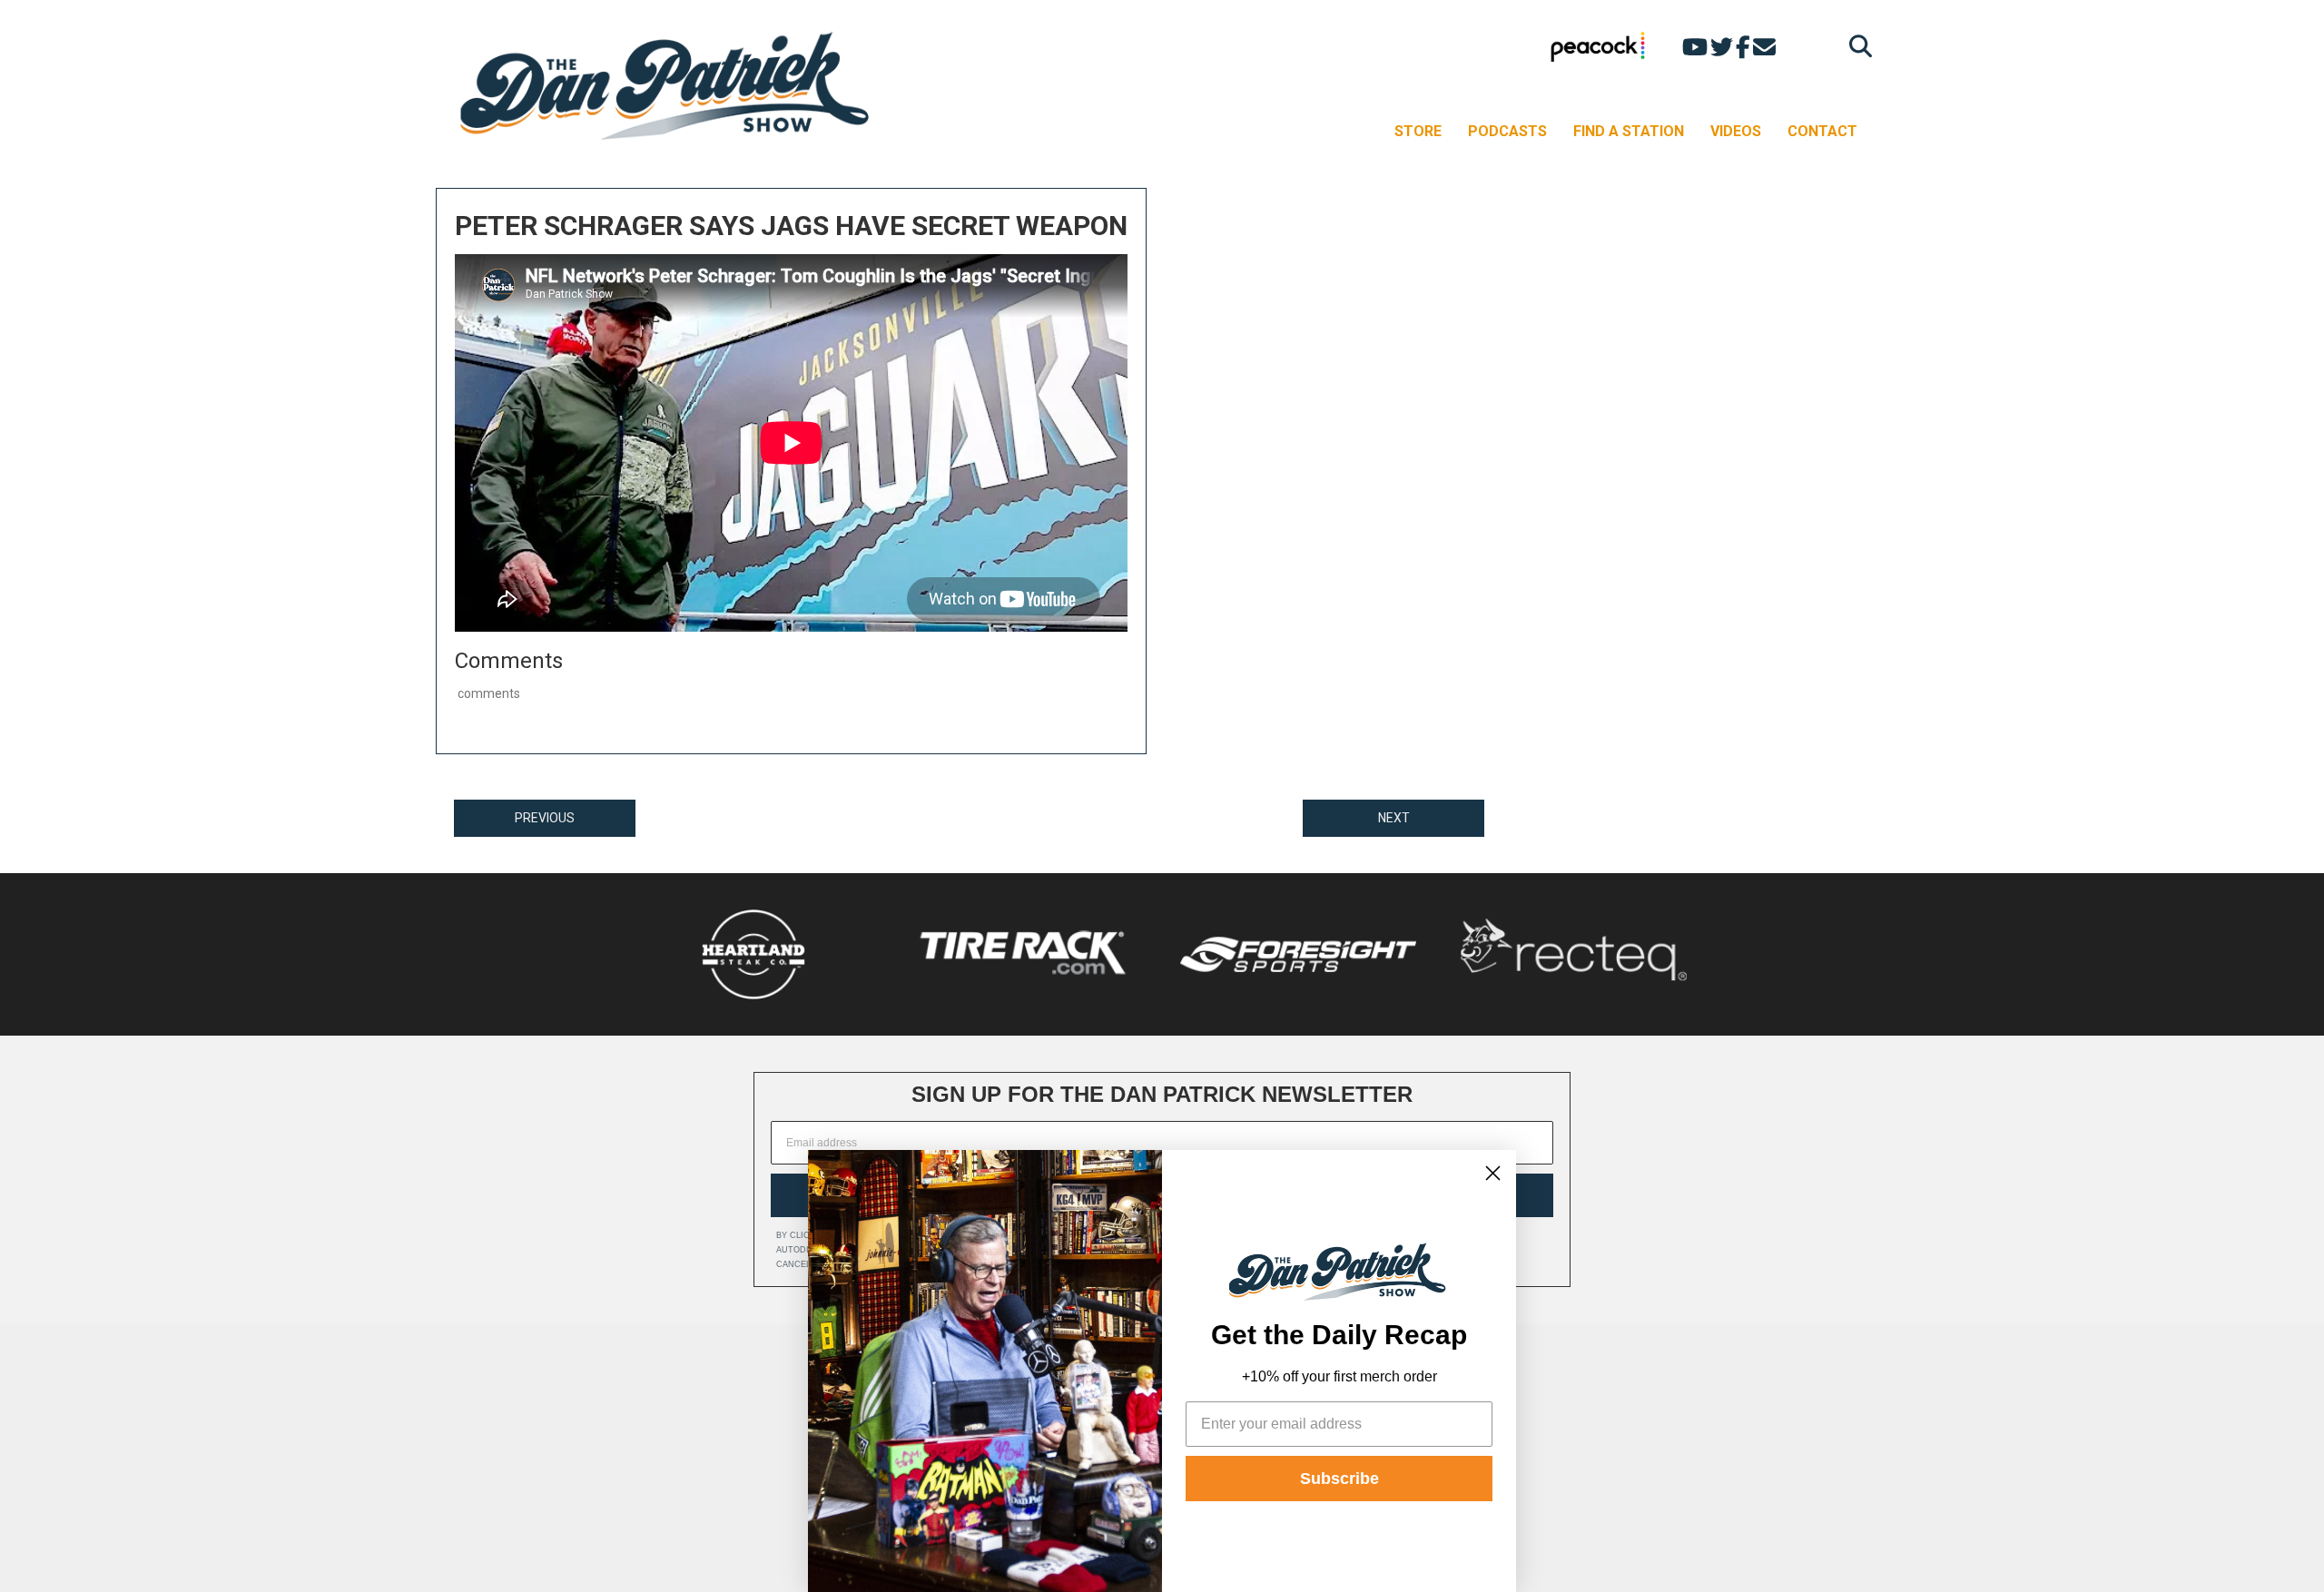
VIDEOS (1736, 131)
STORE (1418, 131)
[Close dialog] (1493, 1173)
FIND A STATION (1629, 131)
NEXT (1394, 818)
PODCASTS (1507, 131)
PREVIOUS (545, 818)
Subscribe (1339, 1479)
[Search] (1856, 46)
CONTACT (1822, 131)
